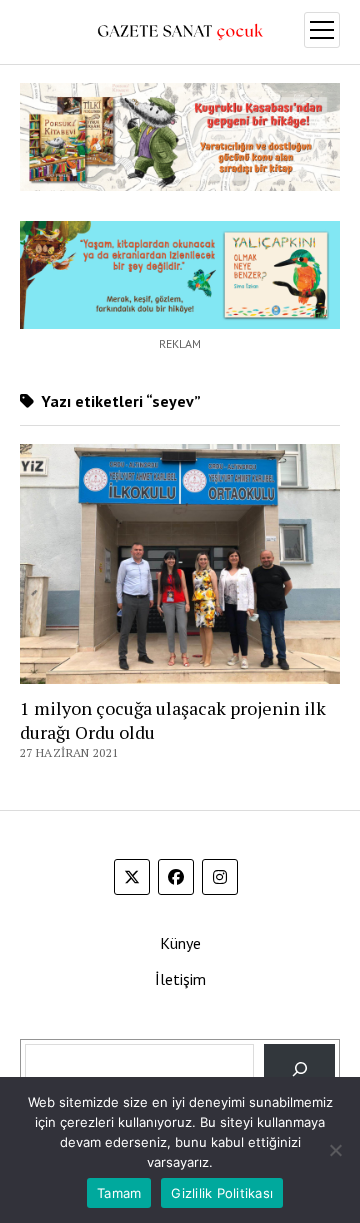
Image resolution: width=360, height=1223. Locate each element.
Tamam (119, 1193)
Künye (180, 943)
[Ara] (299, 1068)
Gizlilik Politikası (222, 1193)
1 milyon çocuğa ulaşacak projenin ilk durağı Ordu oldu (173, 720)
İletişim (180, 979)
